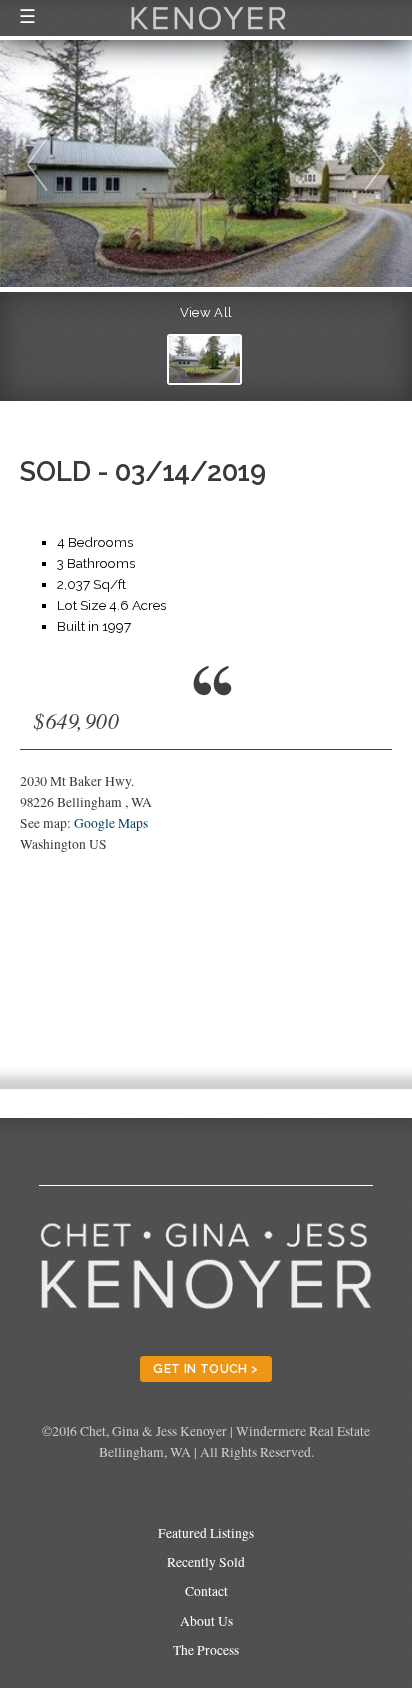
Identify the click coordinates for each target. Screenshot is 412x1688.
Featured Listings (206, 1533)
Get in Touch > (205, 1368)
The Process (206, 1650)
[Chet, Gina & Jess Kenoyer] (208, 32)
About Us (206, 1621)
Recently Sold (206, 1562)
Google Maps (111, 823)
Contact (206, 1591)
